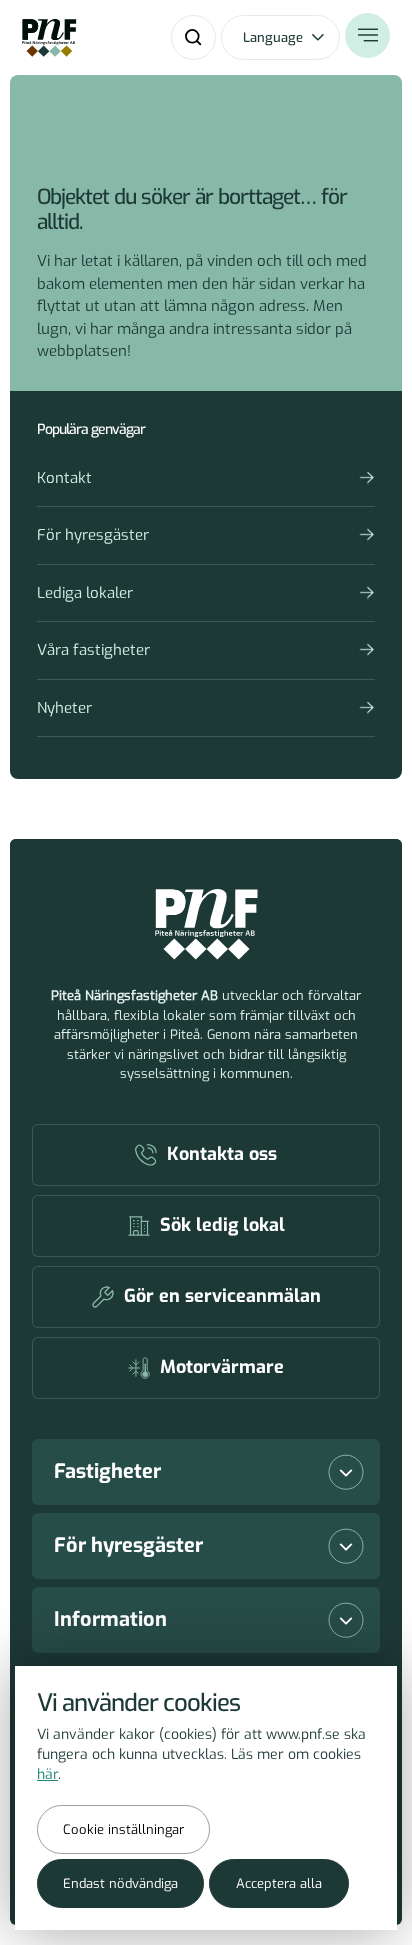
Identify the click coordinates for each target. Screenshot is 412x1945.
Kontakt (64, 478)
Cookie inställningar (123, 1829)
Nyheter (64, 708)
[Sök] (193, 37)
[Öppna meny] (367, 35)
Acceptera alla (279, 1883)
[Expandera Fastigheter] (346, 1472)
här (47, 1774)
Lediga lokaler (85, 593)
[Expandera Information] (346, 1620)
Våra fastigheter (93, 650)
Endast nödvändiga (120, 1883)
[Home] (49, 38)
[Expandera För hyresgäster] (346, 1546)
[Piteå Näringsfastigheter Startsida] (206, 925)
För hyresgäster (93, 535)
